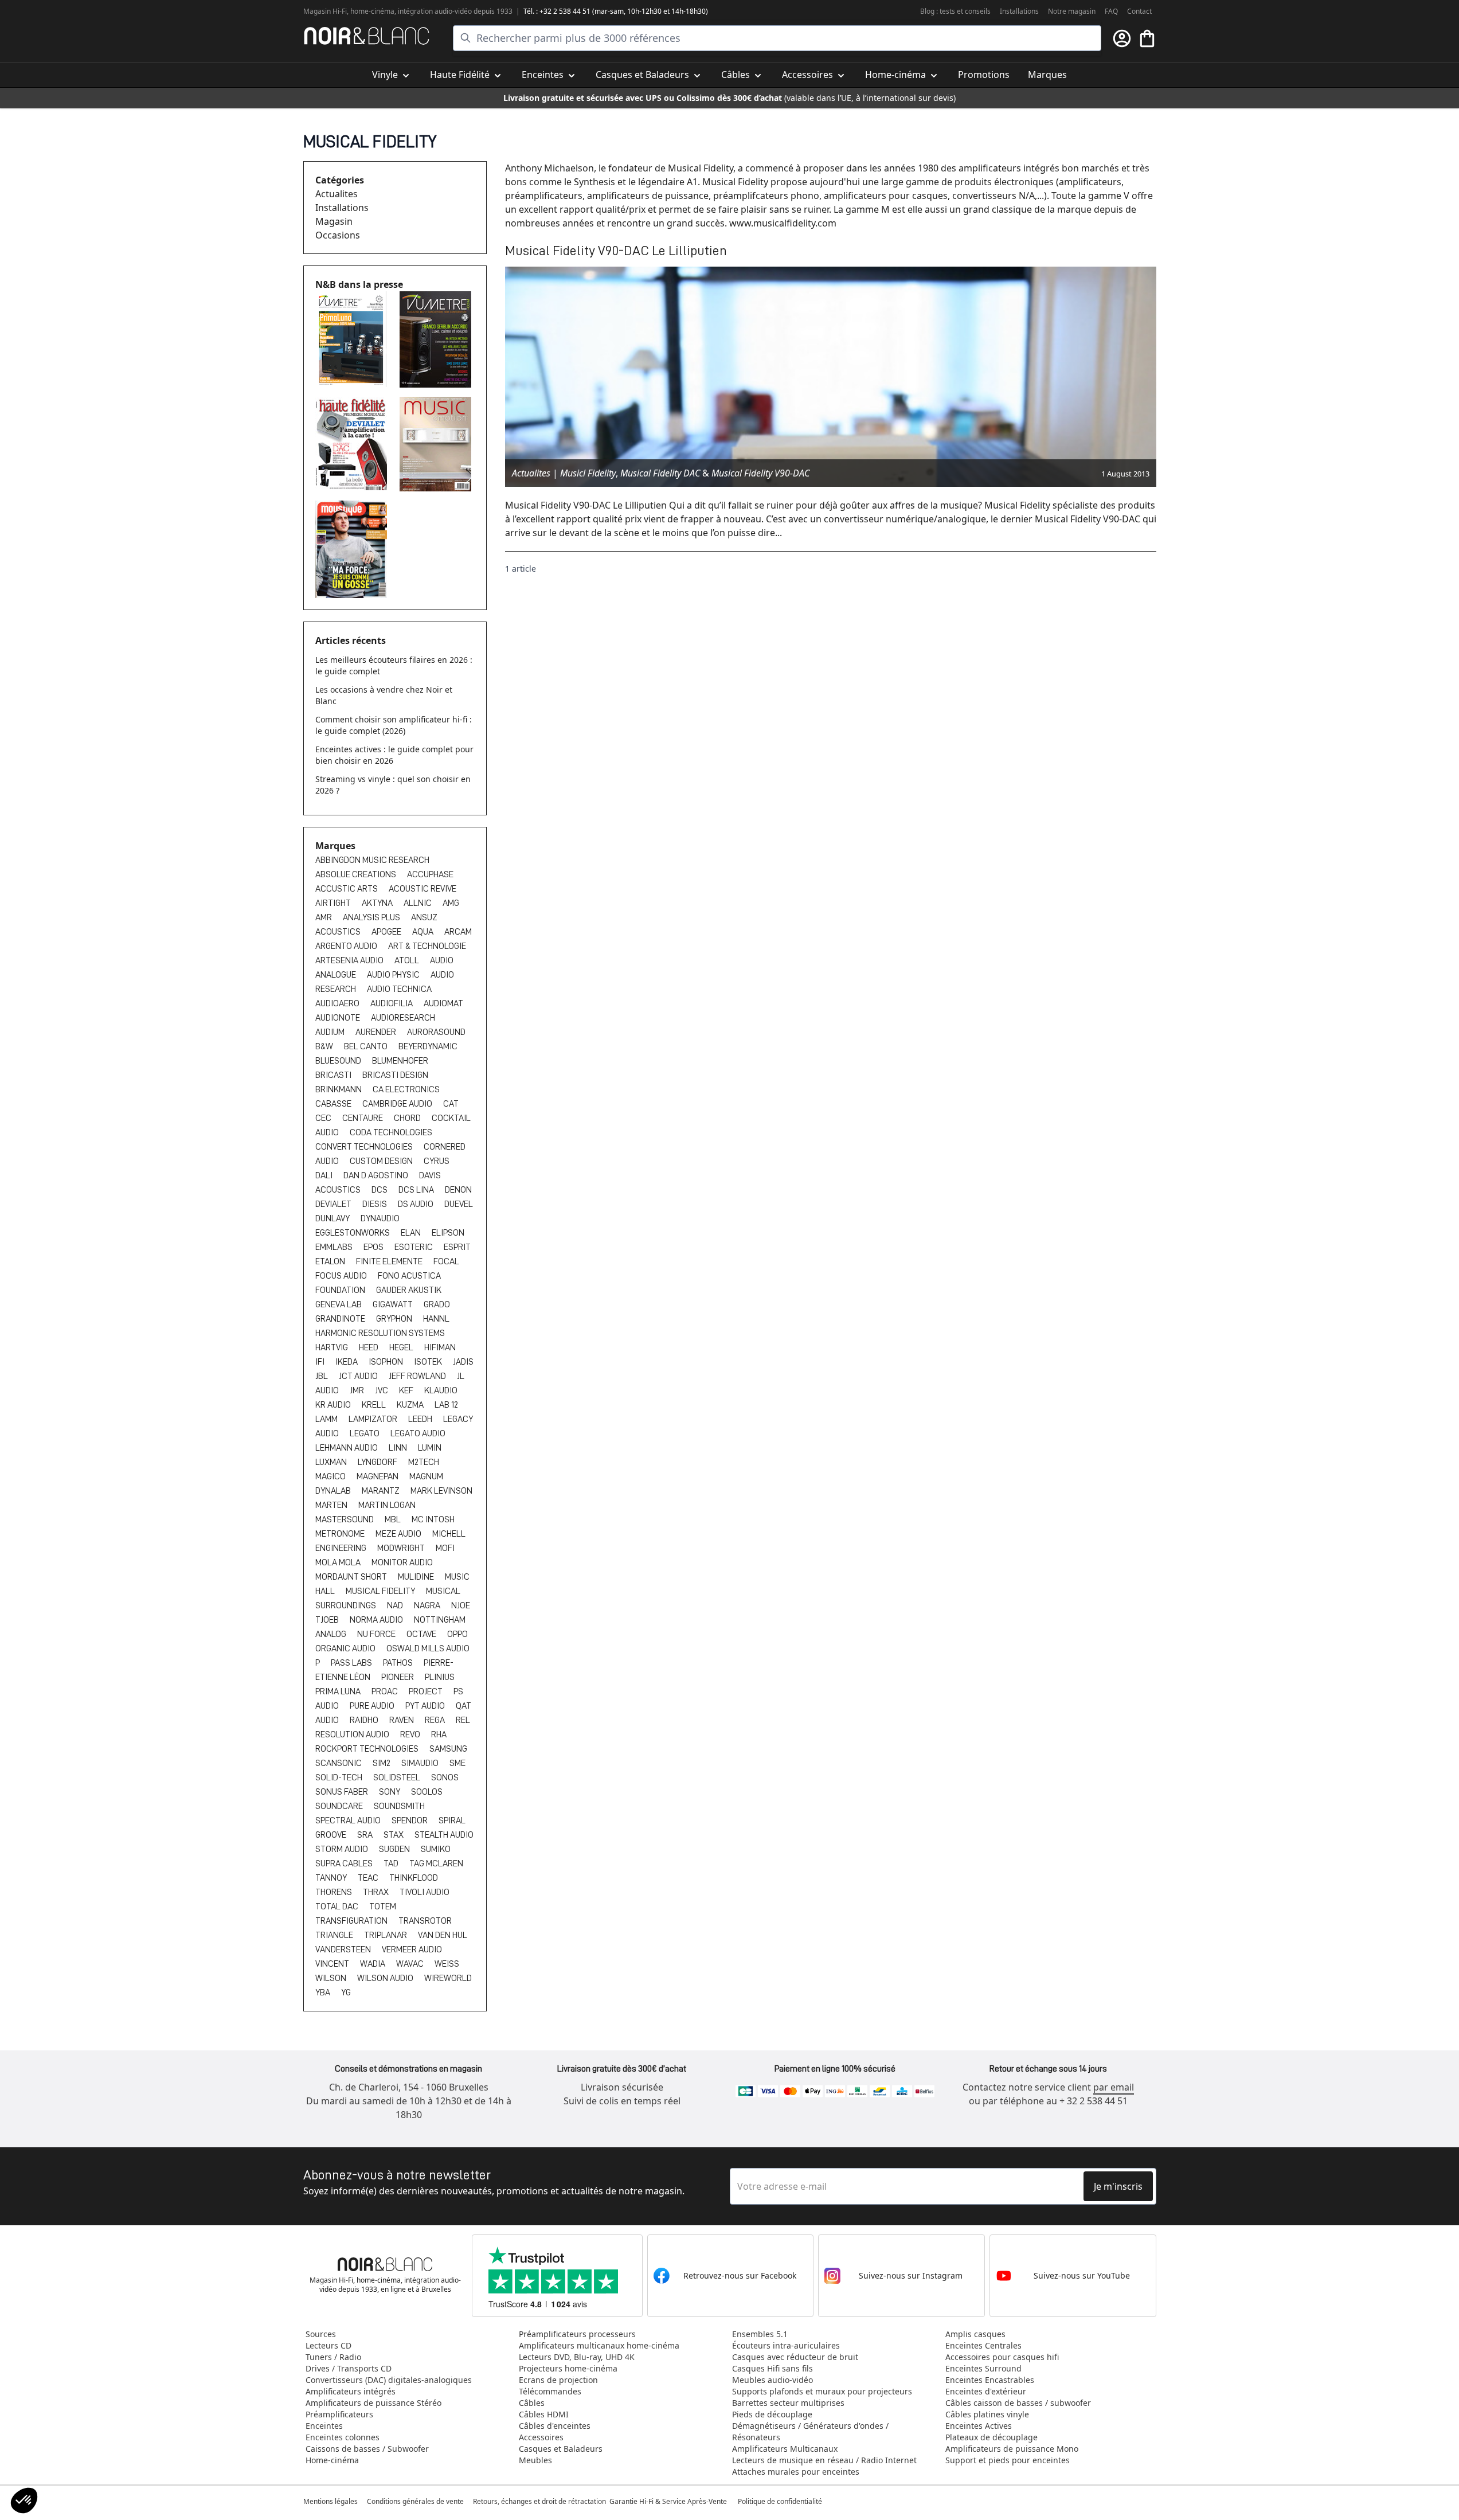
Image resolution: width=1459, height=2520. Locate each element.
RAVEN (402, 1720)
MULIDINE (417, 1577)
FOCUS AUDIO (342, 1276)
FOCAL (446, 1261)
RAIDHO (365, 1720)
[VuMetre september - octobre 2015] (437, 339)
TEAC (369, 1878)
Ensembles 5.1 (760, 2334)
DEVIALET (334, 1204)
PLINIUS (440, 1677)
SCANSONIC (339, 1763)
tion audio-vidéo (446, 11)
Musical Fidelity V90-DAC (760, 473)
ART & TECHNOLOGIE (427, 946)
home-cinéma (372, 11)
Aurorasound (436, 1032)
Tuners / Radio (333, 2357)
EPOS (374, 1247)
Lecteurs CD (328, 2345)
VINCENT (333, 1964)
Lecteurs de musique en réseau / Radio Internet (824, 2460)
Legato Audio (418, 1433)
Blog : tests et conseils (955, 11)
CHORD (408, 1118)
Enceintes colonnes (343, 2437)
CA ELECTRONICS (406, 1089)
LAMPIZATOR (374, 1419)
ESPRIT (457, 1247)
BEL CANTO (367, 1046)
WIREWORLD (448, 1978)
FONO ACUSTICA (409, 1276)
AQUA (424, 932)
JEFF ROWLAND (418, 1376)
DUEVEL (459, 1204)
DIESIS (375, 1204)
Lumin (430, 1448)
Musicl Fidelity (588, 473)
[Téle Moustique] (353, 549)
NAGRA (428, 1605)
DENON (458, 1190)
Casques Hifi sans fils (772, 2368)
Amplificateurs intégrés (351, 2391)
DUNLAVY (333, 1218)
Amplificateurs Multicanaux (785, 2449)
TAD (392, 1863)
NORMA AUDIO (377, 1620)
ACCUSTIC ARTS (347, 889)
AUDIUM (331, 1032)
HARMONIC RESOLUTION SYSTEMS (380, 1333)
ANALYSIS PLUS (372, 917)
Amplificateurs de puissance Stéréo (373, 2403)
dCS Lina (417, 1190)
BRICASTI (334, 1075)
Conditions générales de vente (415, 2501)
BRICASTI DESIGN (395, 1075)
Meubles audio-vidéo (772, 2380)
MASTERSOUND (345, 1519)
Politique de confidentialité (781, 2501)
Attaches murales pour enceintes (796, 2472)
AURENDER (377, 1032)
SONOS (445, 1777)
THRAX (377, 1892)
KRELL (375, 1405)
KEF (407, 1390)
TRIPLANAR (386, 1935)
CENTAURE (363, 1118)
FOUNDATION (341, 1290)
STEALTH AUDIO (444, 1835)
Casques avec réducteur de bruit (795, 2357)
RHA (439, 1734)
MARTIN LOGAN (387, 1505)
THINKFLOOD (414, 1878)
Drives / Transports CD (349, 2368)
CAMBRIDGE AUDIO (398, 1104)
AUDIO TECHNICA (399, 989)
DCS (380, 1190)
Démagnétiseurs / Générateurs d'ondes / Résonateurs (810, 2431)
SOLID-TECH (340, 1777)
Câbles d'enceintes (555, 2426)
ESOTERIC (414, 1247)
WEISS (447, 1964)
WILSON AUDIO (386, 1978)
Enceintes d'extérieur (986, 2391)
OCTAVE (422, 1634)
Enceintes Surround (983, 2368)
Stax (394, 1835)
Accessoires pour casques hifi (1002, 2357)
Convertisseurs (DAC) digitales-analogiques (389, 2380)
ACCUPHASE (430, 874)
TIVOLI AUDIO (425, 1892)
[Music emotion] (437, 444)
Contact (1139, 11)
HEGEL (402, 1347)
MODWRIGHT (402, 1548)
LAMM (327, 1419)
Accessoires (541, 2437)
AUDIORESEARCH (403, 1018)
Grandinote (341, 1319)
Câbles (532, 2403)
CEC (324, 1118)
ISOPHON (387, 1362)
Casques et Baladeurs (561, 2449)
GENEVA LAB (339, 1304)
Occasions (338, 235)
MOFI (445, 1548)
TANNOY (332, 1878)
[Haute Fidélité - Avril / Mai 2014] (353, 444)
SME (457, 1763)
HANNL (436, 1319)
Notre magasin (1072, 11)
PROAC (386, 1691)
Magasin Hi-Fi (325, 11)
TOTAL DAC (338, 1906)
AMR (324, 917)
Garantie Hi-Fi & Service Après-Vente (668, 2501)
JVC (382, 1390)
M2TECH (424, 1462)
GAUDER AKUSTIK (409, 1290)
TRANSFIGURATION (352, 1921)
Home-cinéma (332, 2460)
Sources (321, 2334)
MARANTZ (382, 1491)
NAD (396, 1605)
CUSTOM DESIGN (382, 1161)
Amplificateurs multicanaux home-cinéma (599, 2345)
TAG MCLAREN (436, 1863)
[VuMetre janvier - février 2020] (353, 339)
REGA (436, 1720)
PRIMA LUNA (339, 1691)
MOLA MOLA (339, 1562)
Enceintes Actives (979, 2426)
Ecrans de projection (558, 2380)
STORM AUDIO (343, 1849)
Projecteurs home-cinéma (568, 2368)
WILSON (332, 1978)
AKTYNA (378, 903)
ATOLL (408, 960)
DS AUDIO (416, 1204)
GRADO (437, 1304)
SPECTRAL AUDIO (349, 1820)
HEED (369, 1347)
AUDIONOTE (339, 1018)
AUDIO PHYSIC (394, 975)
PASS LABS (352, 1663)
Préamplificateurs (339, 2414)
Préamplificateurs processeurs (577, 2334)
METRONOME (341, 1534)
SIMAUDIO (421, 1763)
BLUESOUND (339, 1061)
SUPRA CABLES (345, 1863)
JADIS (463, 1362)
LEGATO (365, 1433)
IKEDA (347, 1362)
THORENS (335, 1892)
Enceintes (324, 2426)
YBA (324, 1992)
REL (463, 1720)
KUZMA (411, 1405)
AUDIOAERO (338, 1003)
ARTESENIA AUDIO (350, 960)
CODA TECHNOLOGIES (391, 1132)
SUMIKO (436, 1849)
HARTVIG (333, 1347)
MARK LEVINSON (441, 1491)
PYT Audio (426, 1706)
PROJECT (427, 1691)
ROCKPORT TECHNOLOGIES (368, 1749)
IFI (321, 1362)
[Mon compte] (1122, 38)
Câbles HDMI (544, 2414)
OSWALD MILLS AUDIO (428, 1648)
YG (346, 1992)
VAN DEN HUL (443, 1935)
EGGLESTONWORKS (353, 1233)
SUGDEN (395, 1849)
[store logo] (367, 36)
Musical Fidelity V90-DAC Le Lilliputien (616, 251)
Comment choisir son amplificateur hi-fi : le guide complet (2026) (394, 725)
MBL (394, 1519)
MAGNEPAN (378, 1476)
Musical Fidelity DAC (660, 473)
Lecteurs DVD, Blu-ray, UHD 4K (577, 2357)
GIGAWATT (394, 1304)
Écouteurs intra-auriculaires (786, 2345)
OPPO (457, 1634)
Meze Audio (399, 1534)
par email (1114, 2087)
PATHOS (399, 1663)
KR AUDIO (334, 1405)
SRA (366, 1835)
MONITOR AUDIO (402, 1562)
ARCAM (458, 932)
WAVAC (411, 1964)
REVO (411, 1734)
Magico (331, 1476)
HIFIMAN (440, 1347)
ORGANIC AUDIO (346, 1648)
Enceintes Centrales (983, 2345)
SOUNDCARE (340, 1806)
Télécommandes (550, 2391)
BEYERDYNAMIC (428, 1046)
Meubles (535, 2460)
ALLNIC (418, 903)
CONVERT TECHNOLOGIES (365, 1147)
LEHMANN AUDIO (347, 1448)
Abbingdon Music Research (372, 860)
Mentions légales (330, 2501)
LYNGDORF (378, 1462)
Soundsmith (399, 1806)
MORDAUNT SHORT (352, 1577)
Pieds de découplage (772, 2414)
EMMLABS (335, 1247)
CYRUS (437, 1161)
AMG (451, 903)
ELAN (412, 1233)
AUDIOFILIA (392, 1003)
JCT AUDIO (359, 1376)
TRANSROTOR (425, 1921)
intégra (409, 11)
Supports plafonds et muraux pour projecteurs (822, 2391)
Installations (1019, 11)
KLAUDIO (441, 1390)
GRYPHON (395, 1319)
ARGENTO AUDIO (347, 946)
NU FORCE (377, 1634)
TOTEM (383, 1906)
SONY (390, 1792)
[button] (24, 2501)
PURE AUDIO (373, 1706)
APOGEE (387, 932)
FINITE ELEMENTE (390, 1261)
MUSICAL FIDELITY (381, 1591)
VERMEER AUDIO (412, 1949)
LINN (399, 1448)
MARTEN (332, 1505)
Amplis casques (975, 2334)
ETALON (331, 1261)
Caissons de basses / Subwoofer (367, 2449)
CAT (451, 1104)
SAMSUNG (448, 1749)
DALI (325, 1175)
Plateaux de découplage (991, 2437)
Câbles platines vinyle (987, 2414)
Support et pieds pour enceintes (1008, 2460)
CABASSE (334, 1104)
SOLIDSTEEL (398, 1777)
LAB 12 (446, 1405)
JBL (322, 1376)
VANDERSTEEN (344, 1949)
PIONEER (398, 1677)
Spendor (410, 1820)
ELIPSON (448, 1233)
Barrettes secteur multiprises (788, 2403)
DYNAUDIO (380, 1218)
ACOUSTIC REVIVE (423, 889)
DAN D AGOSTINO (377, 1175)
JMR (358, 1390)
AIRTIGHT (334, 903)
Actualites (337, 194)
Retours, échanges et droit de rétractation (540, 2501)
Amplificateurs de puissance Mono (1012, 2449)
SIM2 (382, 1763)
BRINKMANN (339, 1089)
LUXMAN (332, 1462)
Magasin (334, 221)
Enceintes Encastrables (990, 2380)
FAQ (1111, 11)
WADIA (373, 1964)
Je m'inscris (1118, 2186)
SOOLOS (427, 1792)
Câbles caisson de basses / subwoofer (1018, 2403)
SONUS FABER (343, 1792)
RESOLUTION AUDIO (353, 1734)
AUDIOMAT (443, 1003)
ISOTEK (429, 1362)
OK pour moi (77, 2462)
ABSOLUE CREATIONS (357, 874)
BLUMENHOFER (400, 1061)
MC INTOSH (433, 1519)
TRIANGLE (335, 1935)
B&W (325, 1046)
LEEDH (421, 1419)
